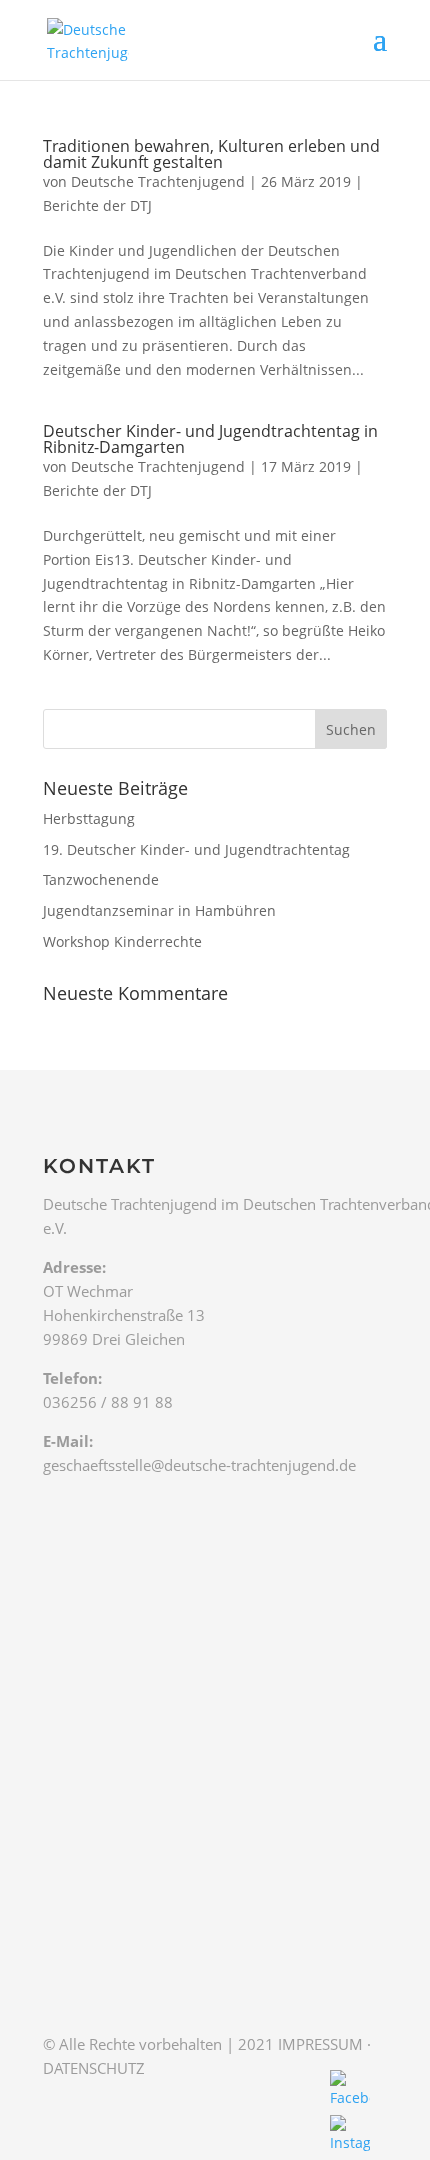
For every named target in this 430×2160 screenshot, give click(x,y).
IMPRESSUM (320, 2044)
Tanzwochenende (101, 879)
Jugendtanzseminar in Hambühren (159, 910)
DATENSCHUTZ (94, 2068)
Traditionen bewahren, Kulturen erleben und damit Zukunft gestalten (211, 154)
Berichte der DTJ (97, 205)
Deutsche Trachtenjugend (158, 181)
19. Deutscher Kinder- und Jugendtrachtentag (196, 849)
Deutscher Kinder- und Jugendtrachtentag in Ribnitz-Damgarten (210, 439)
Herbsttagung (89, 818)
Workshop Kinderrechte (122, 941)
